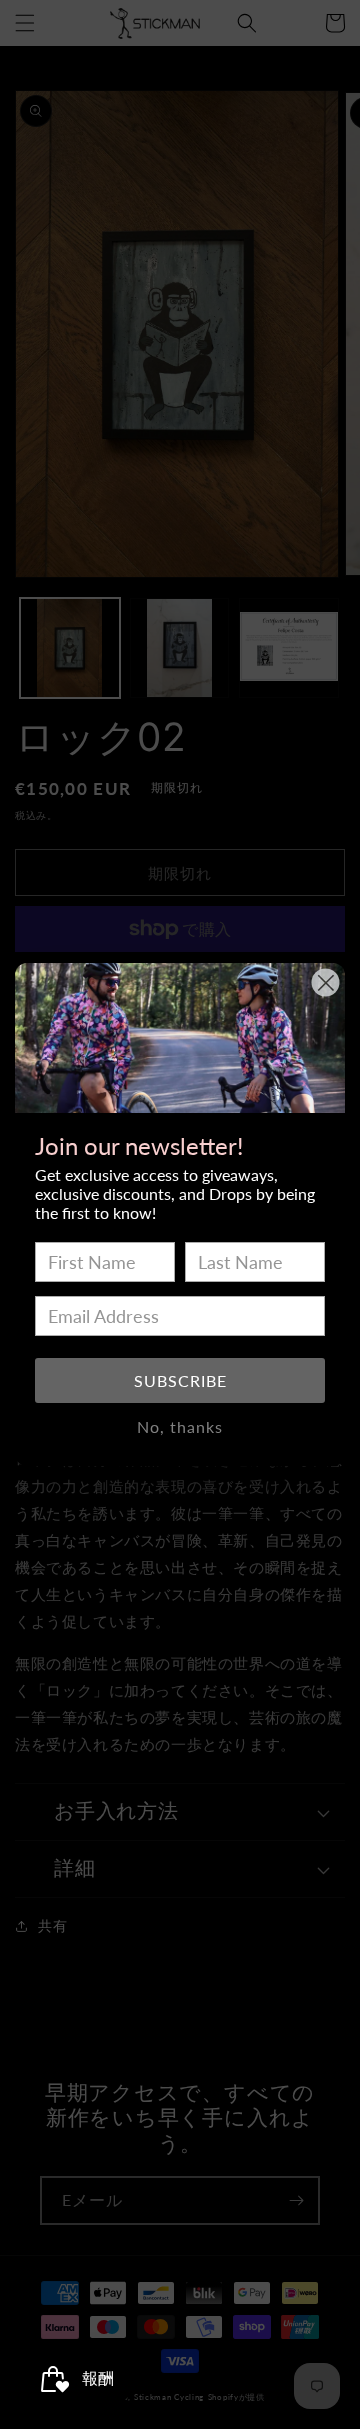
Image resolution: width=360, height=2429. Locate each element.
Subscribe (180, 1380)
